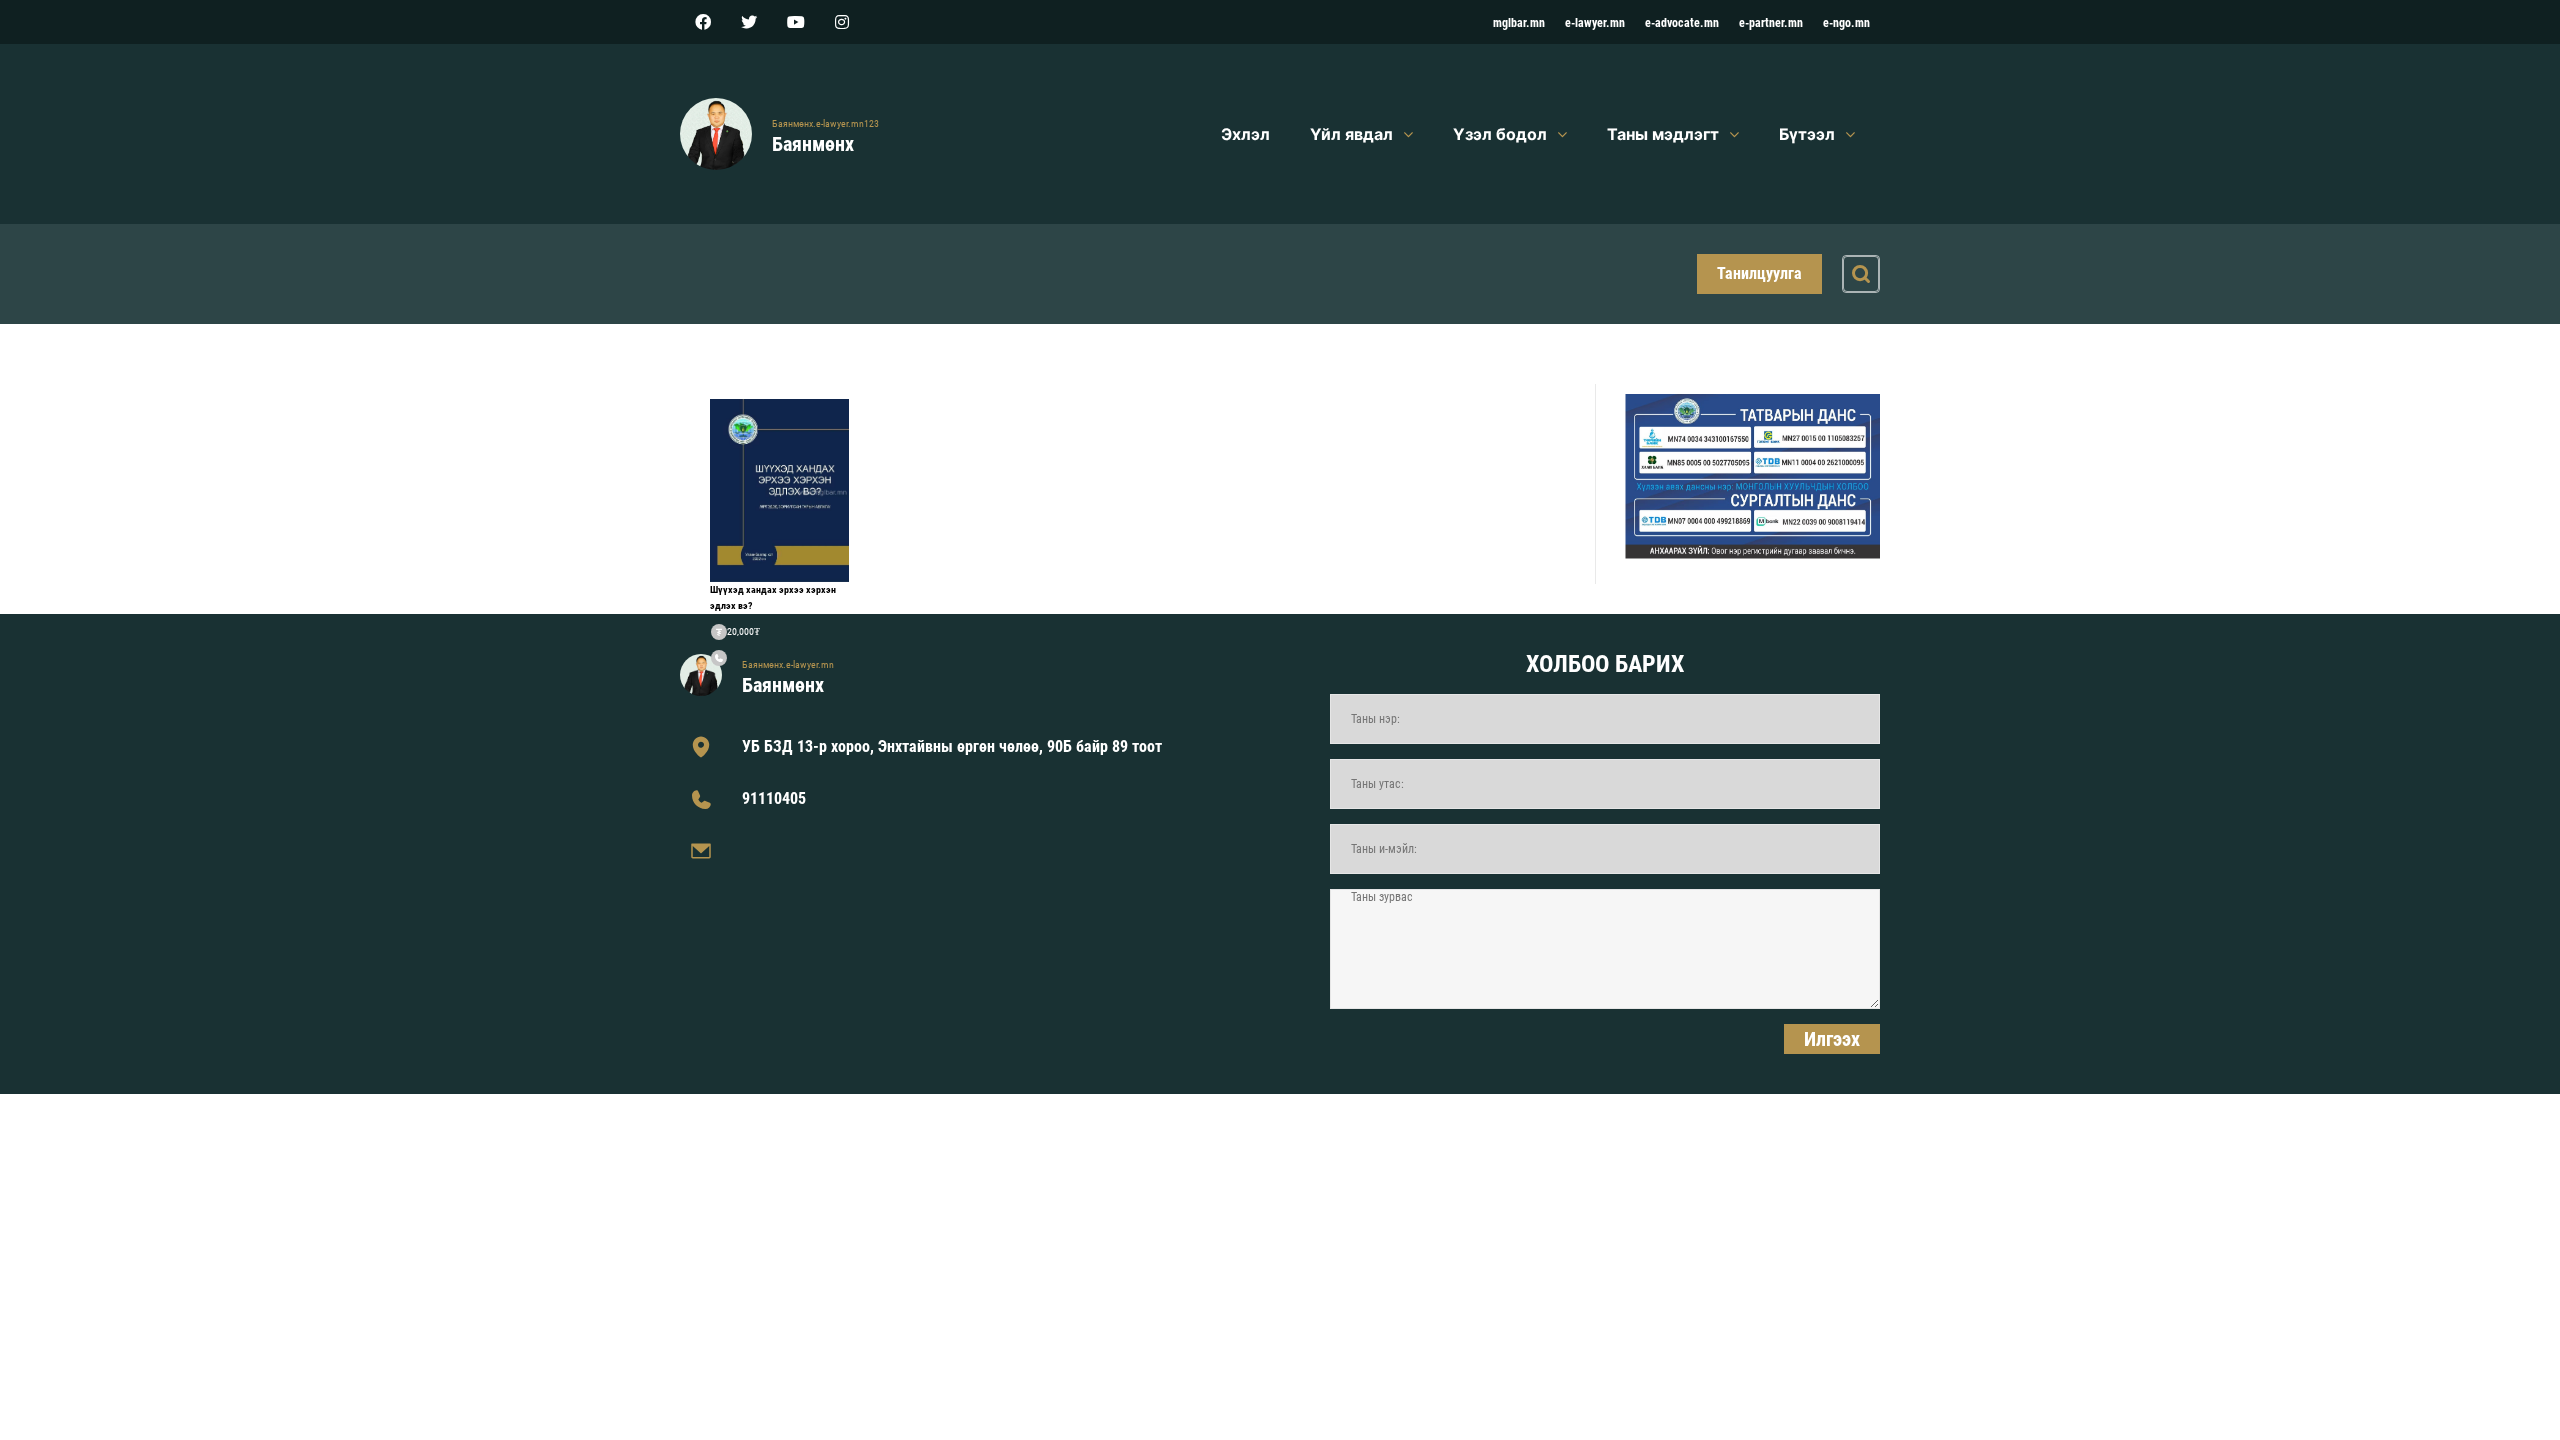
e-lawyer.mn (1595, 23)
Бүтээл (1807, 134)
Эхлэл (1245, 134)
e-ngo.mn (1846, 23)
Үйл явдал (1351, 134)
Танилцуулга (1759, 273)
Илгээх (1832, 1039)
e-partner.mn (1771, 23)
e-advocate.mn (1682, 23)
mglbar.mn (1519, 23)
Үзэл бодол (1500, 134)
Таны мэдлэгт (1663, 134)
